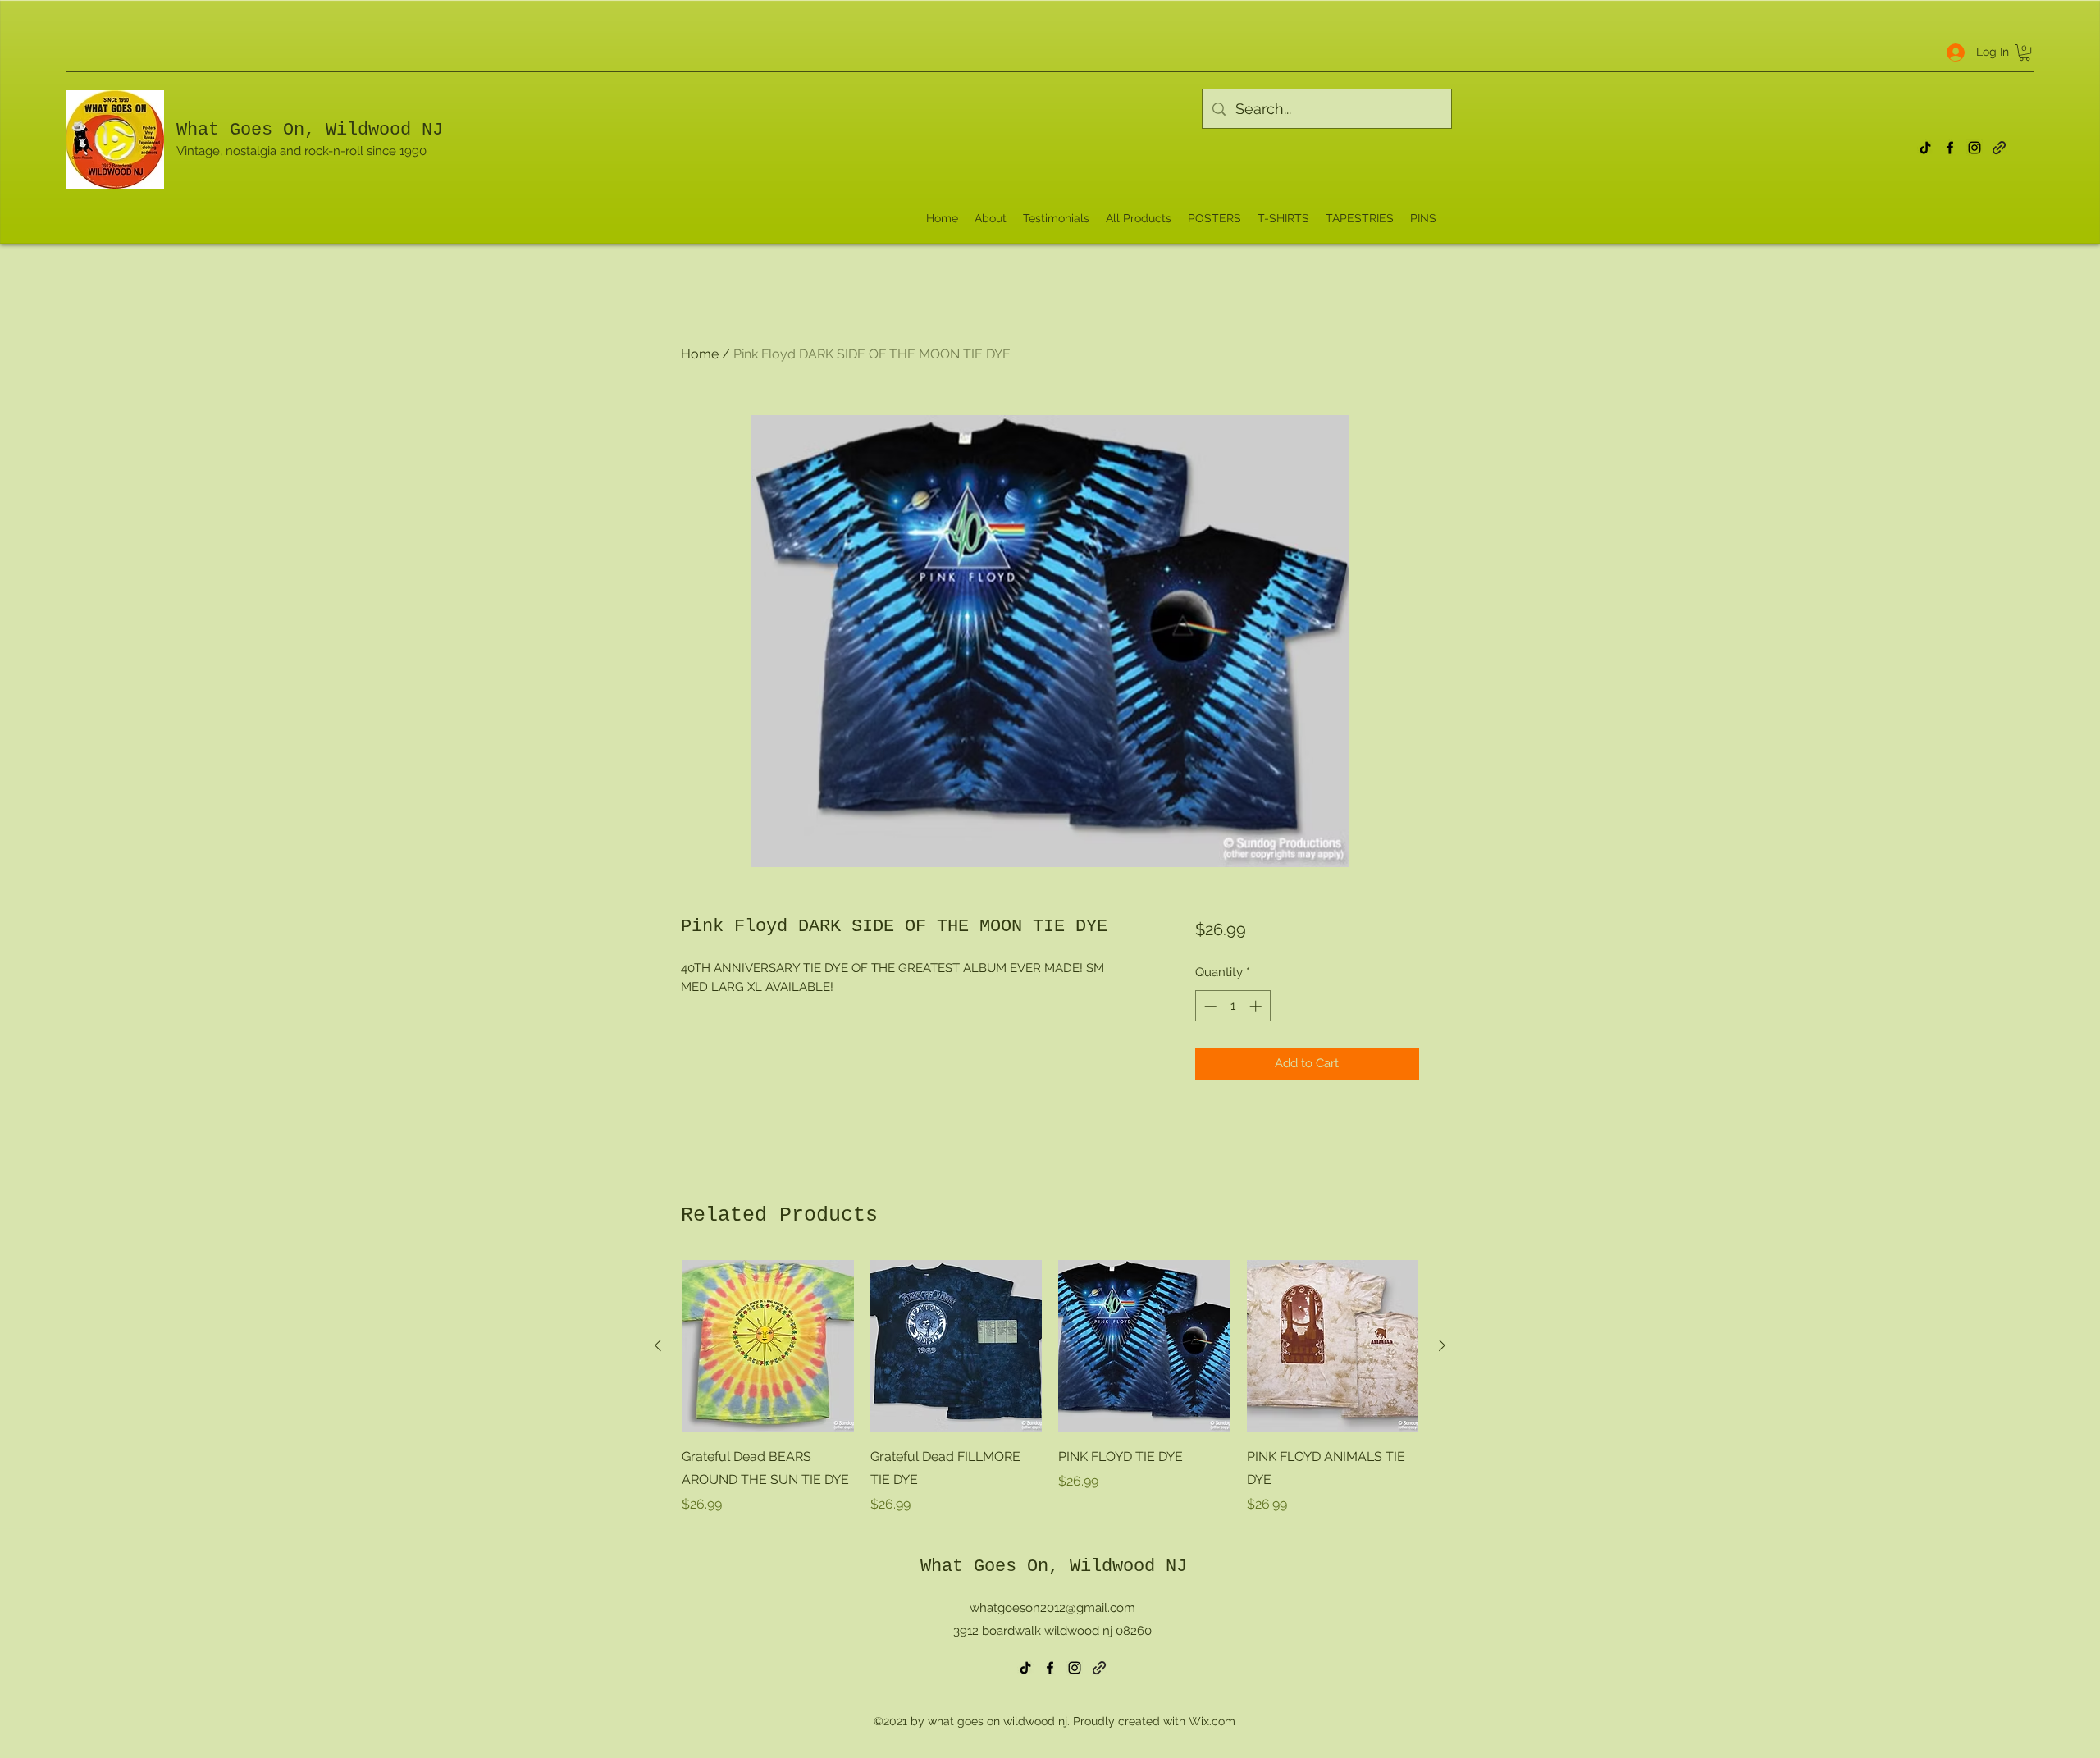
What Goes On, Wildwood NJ (310, 130)
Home (700, 354)
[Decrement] (1209, 1006)
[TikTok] (1925, 148)
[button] (2025, 53)
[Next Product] (1442, 1345)
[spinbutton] (1233, 1006)
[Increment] (1257, 1006)
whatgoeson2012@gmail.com (1052, 1608)
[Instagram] (1974, 148)
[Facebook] (1950, 148)
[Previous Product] (658, 1345)
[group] (1050, 1387)
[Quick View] (768, 1346)
